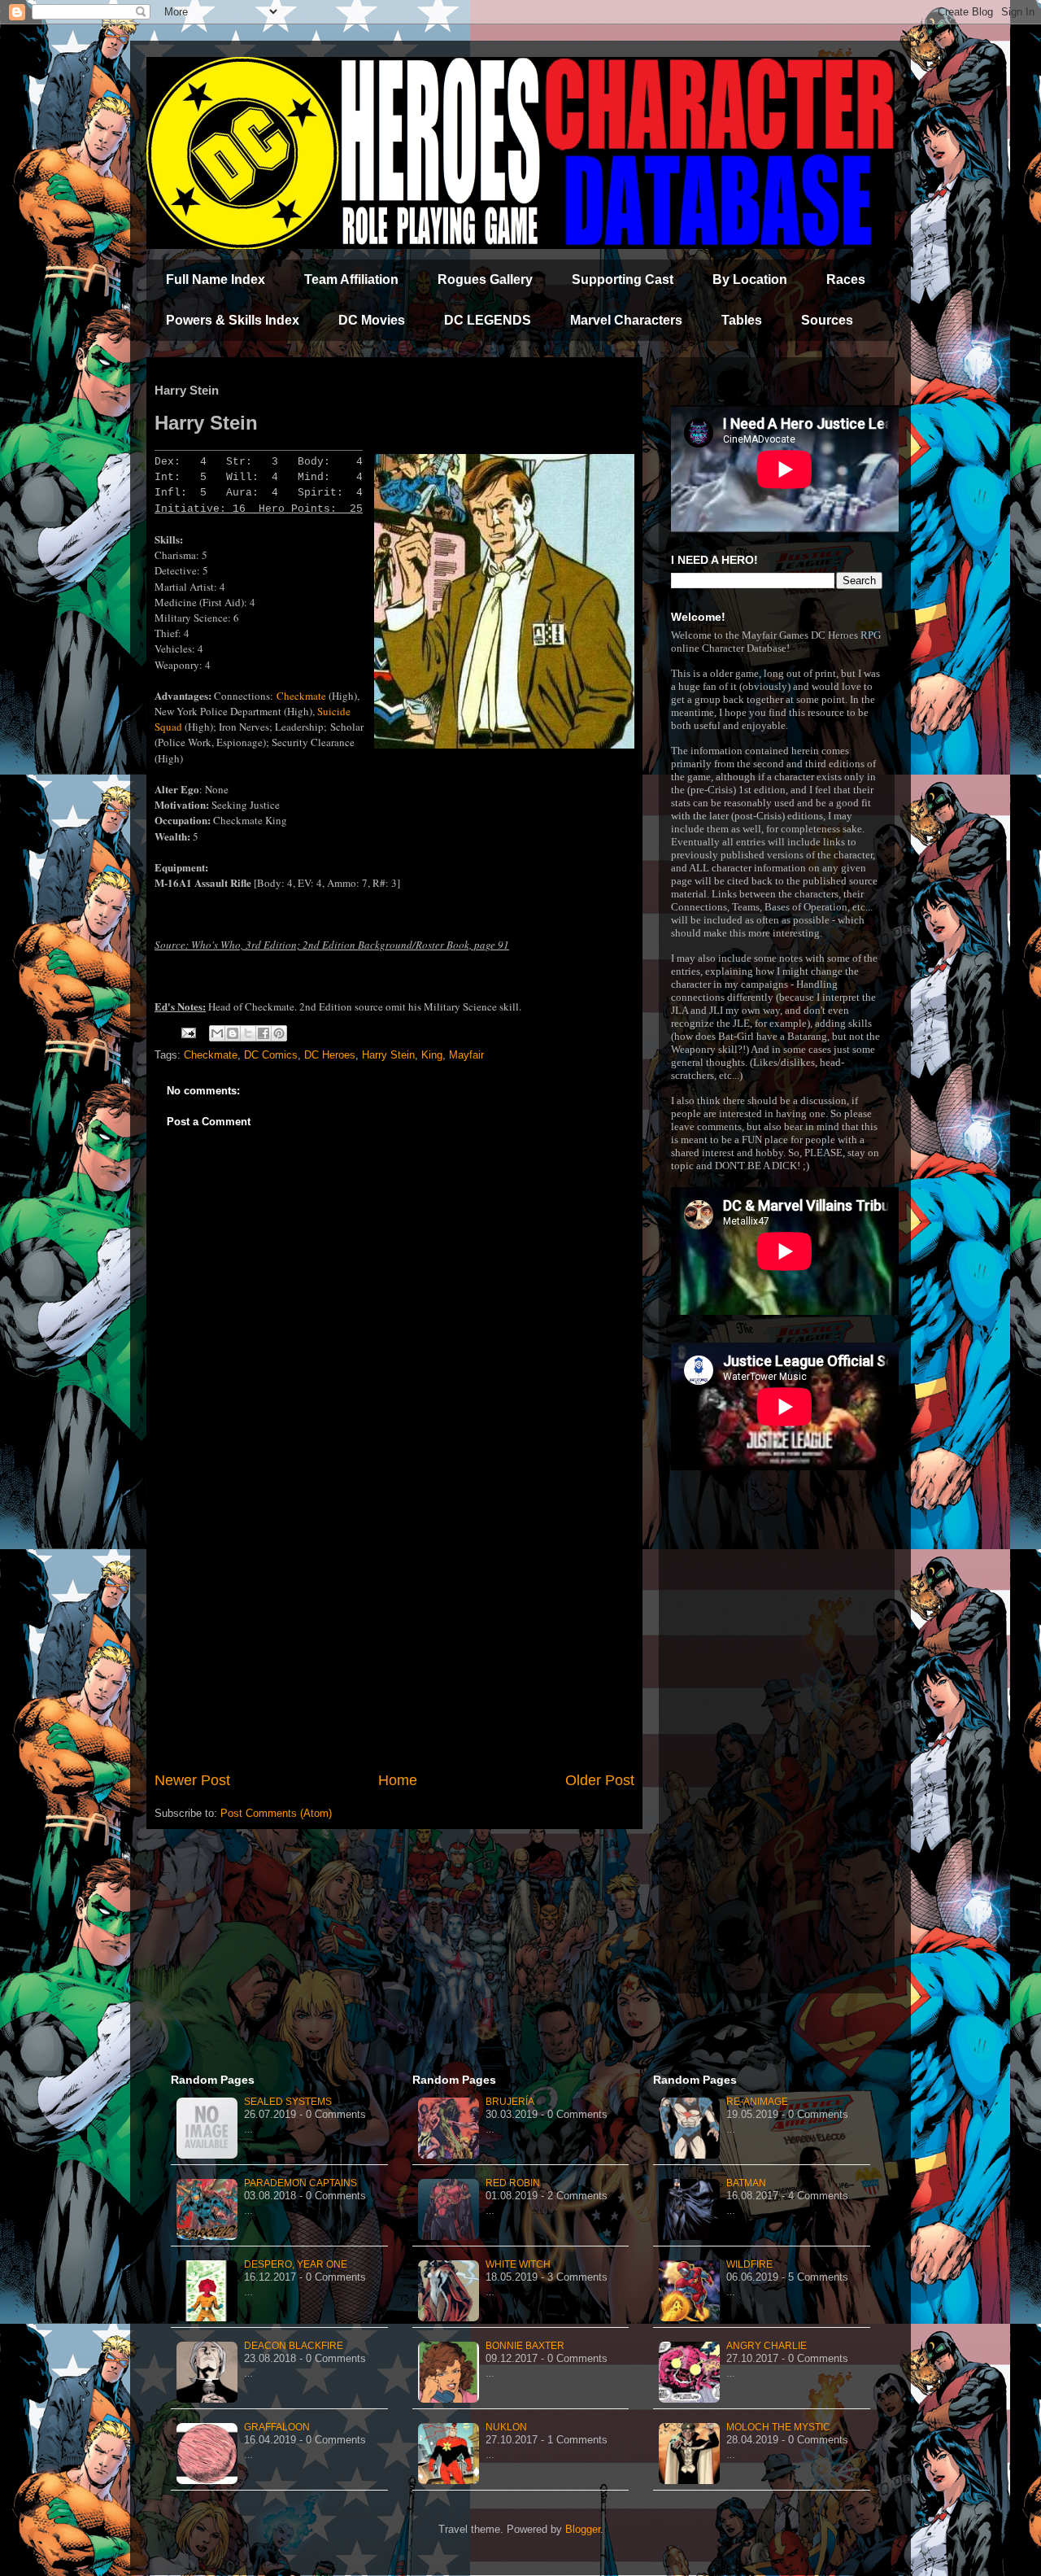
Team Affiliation (351, 279)
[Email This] (217, 1033)
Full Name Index (216, 279)
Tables (742, 320)
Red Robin (513, 2183)
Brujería (510, 2102)
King (432, 1055)
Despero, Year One (296, 2264)
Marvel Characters (626, 320)
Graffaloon (277, 2427)
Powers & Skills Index (233, 320)
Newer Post (192, 1780)
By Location (750, 279)
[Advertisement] (394, 1635)
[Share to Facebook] (264, 1033)
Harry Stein (388, 1055)
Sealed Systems (288, 2102)
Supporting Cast (623, 279)
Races (846, 279)
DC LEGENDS (488, 320)
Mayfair (466, 1055)
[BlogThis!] (233, 1033)
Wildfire (749, 2264)
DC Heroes (330, 1055)
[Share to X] (248, 1033)
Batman (746, 2183)
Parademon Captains (301, 2183)
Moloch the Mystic (778, 2427)
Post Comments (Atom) (276, 1813)
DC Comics (271, 1055)
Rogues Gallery (485, 279)
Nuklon (506, 2427)
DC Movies (372, 320)
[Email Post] (187, 1032)
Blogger (583, 2529)
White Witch (518, 2264)
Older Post (600, 1780)
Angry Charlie (767, 2346)
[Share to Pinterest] (279, 1033)
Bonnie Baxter (525, 2346)
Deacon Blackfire (294, 2346)
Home (398, 1780)
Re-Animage (757, 2102)
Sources (827, 320)
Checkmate (301, 696)
